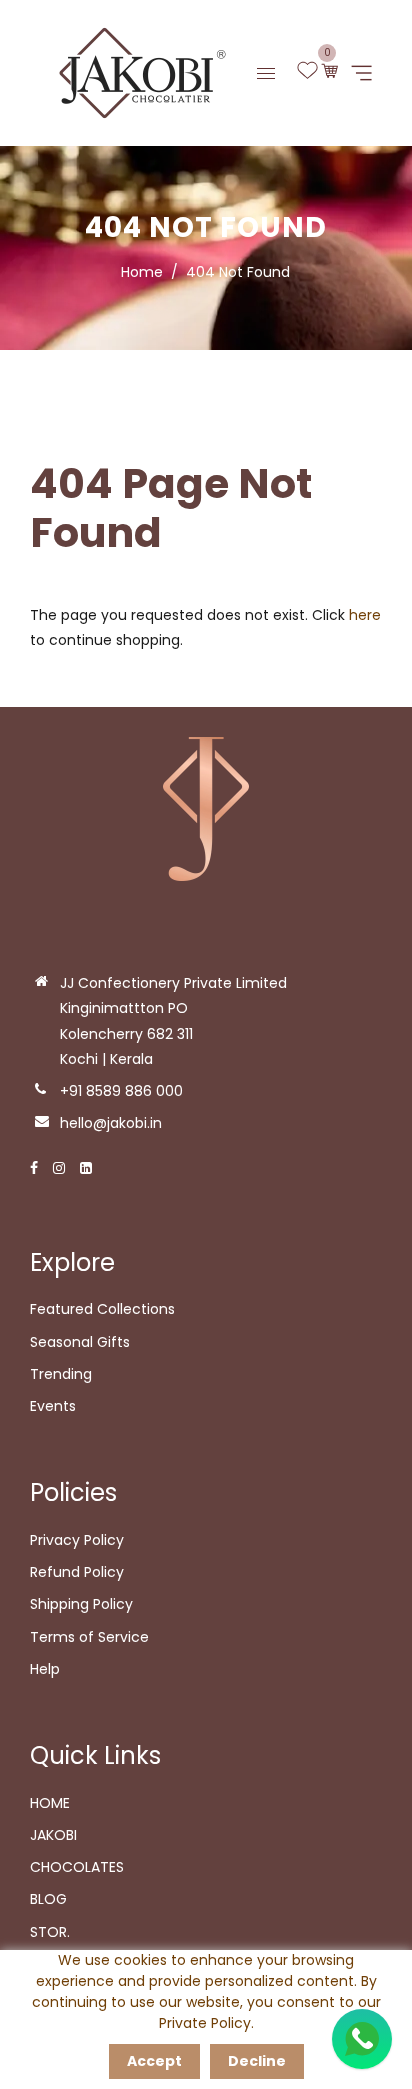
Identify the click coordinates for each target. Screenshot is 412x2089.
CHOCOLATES (77, 1867)
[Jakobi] (136, 72)
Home (142, 272)
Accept (154, 2061)
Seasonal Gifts (80, 1342)
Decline (257, 2061)
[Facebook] (34, 1168)
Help (45, 1669)
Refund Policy (77, 1572)
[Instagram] (59, 1168)
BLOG (48, 1899)
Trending (61, 1374)
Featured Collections (102, 1309)
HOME (50, 1803)
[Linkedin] (86, 1168)
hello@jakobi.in (111, 1123)
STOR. (50, 1932)
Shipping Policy (81, 1604)
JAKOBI (53, 1835)
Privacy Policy (77, 1540)
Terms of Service (89, 1637)
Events (53, 1406)
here (365, 615)
